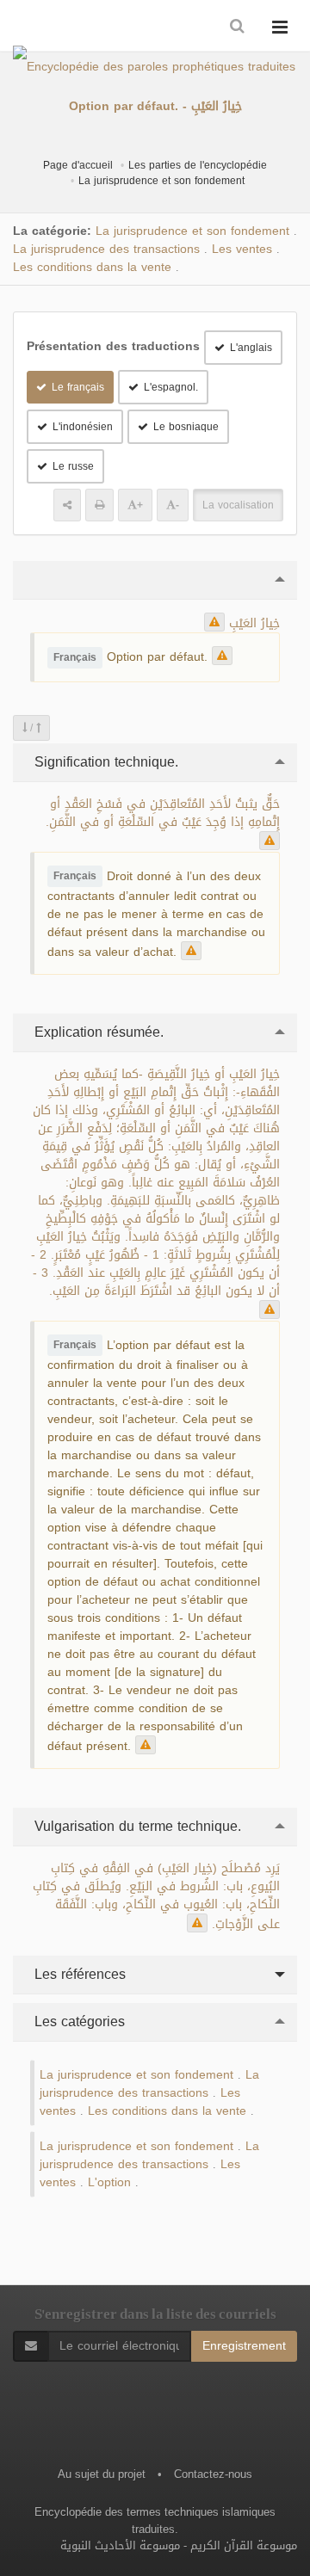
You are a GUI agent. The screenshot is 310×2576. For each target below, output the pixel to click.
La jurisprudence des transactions (106, 249)
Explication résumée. (97, 1032)
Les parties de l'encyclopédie (198, 165)
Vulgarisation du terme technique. (136, 1826)
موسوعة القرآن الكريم (244, 2545)
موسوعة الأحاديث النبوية (120, 2545)
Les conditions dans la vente (92, 267)
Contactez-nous (213, 2474)
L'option (109, 2182)
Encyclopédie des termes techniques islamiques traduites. (155, 2521)
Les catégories (77, 2021)
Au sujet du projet (102, 2474)
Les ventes (242, 249)
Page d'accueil (78, 165)
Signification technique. (104, 762)
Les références (78, 1974)
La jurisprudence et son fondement (161, 181)
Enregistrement (244, 2346)
